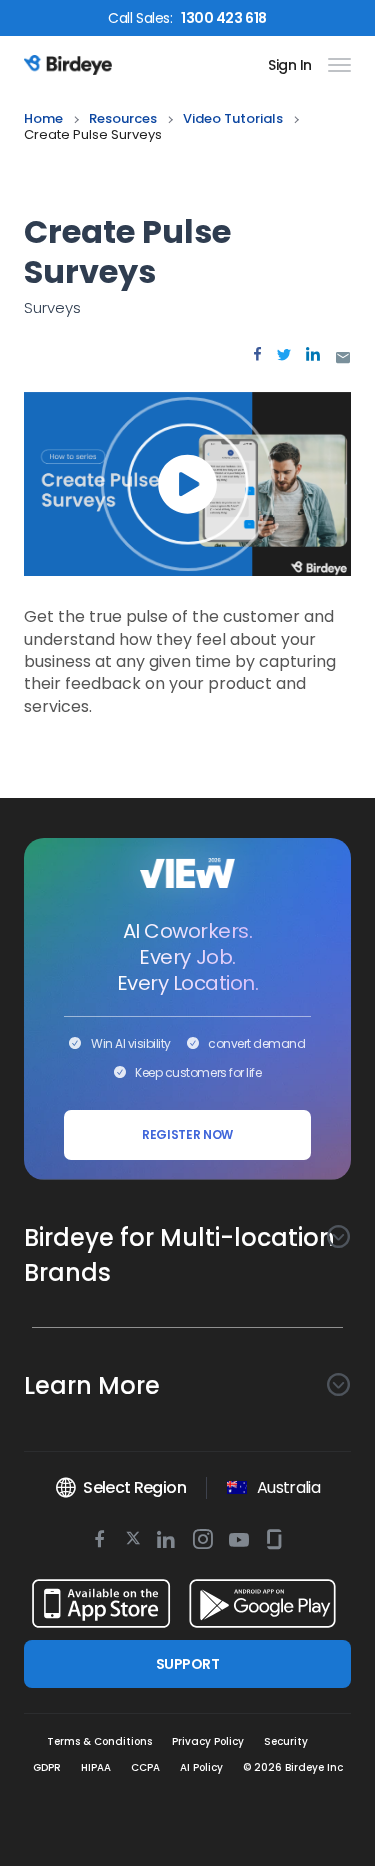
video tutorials (233, 119)
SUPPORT (187, 1664)
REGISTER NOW (187, 1134)
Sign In (290, 65)
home (43, 119)
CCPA (145, 1767)
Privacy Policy (208, 1741)
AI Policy (201, 1767)
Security (286, 1741)
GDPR (47, 1767)
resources (123, 119)
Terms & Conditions (99, 1741)
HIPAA (96, 1767)
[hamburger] (335, 65)
